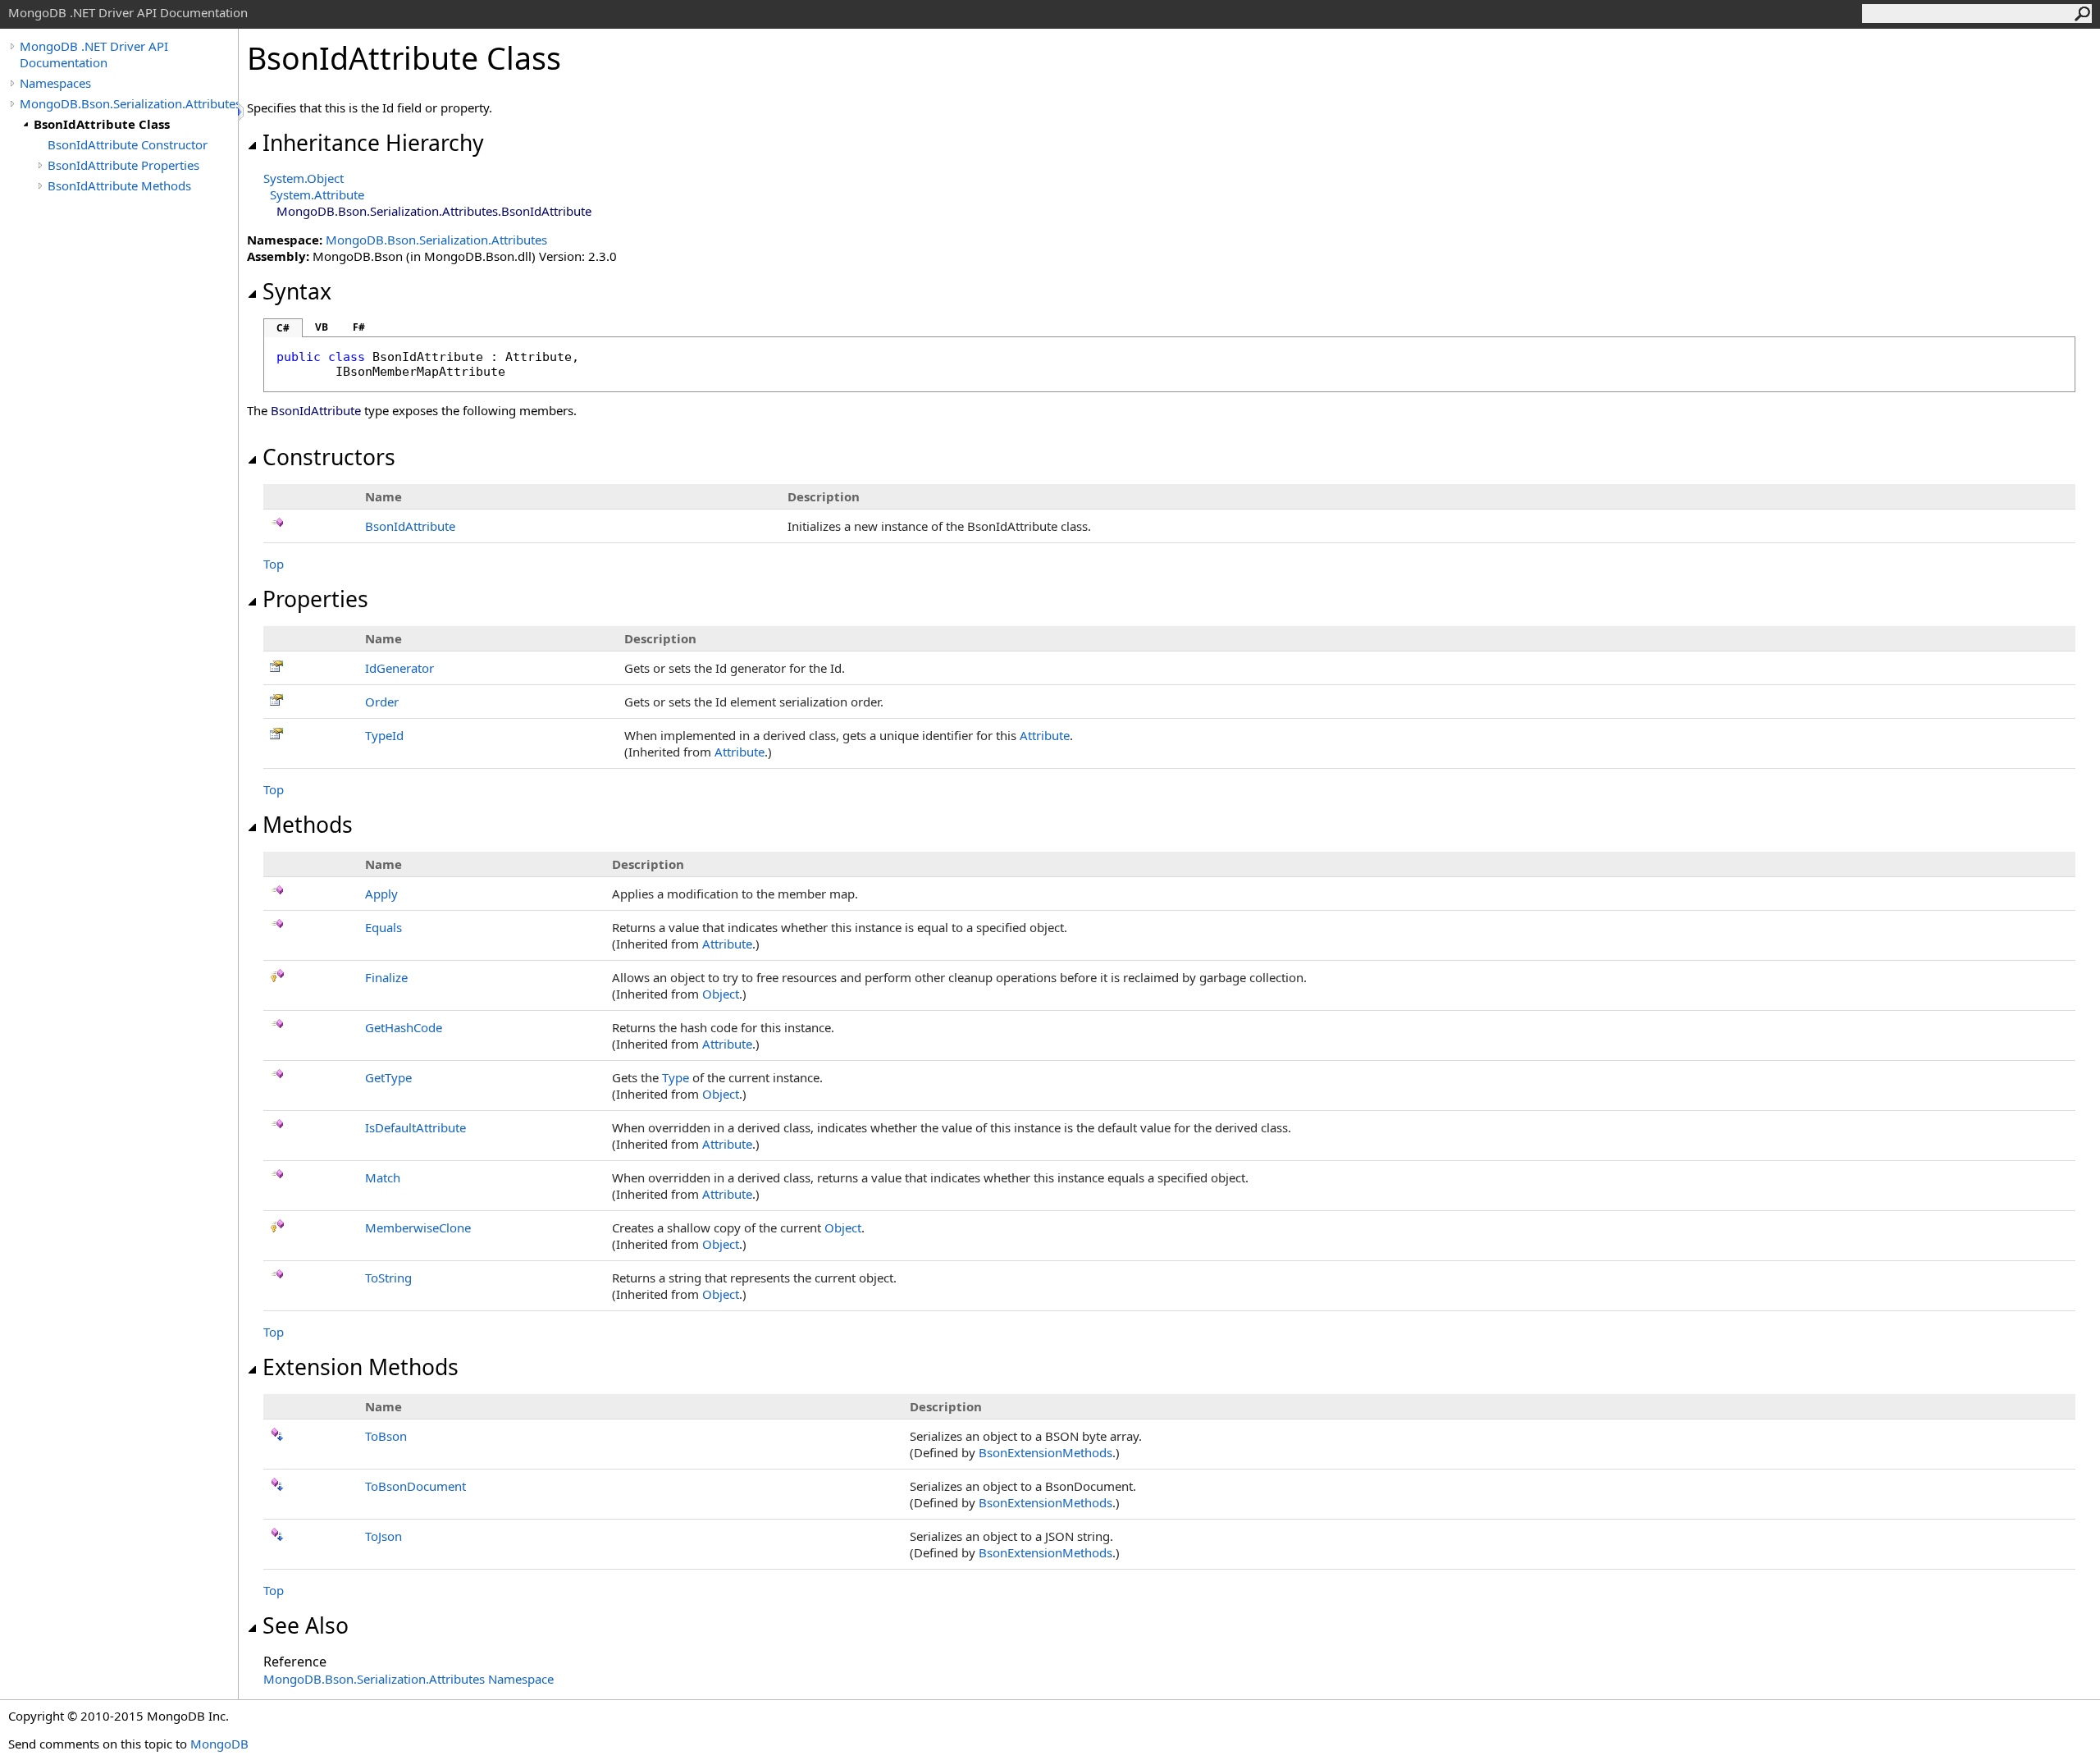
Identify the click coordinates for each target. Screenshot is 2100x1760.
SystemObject (304, 178)
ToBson (386, 1436)
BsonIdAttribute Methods (119, 185)
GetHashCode (404, 1027)
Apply (381, 894)
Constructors (329, 457)
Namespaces (55, 83)
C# (283, 328)
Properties (315, 599)
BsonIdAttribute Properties (123, 165)
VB (322, 327)
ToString (388, 1278)
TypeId (384, 735)
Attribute (1045, 735)
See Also (306, 1625)
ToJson (383, 1536)
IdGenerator (399, 668)
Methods (308, 825)
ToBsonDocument (415, 1486)
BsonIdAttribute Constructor (128, 144)
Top (274, 564)
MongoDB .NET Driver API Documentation (94, 54)
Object (721, 994)
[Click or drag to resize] (242, 112)
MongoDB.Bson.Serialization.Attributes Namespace (409, 1679)
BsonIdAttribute (410, 526)
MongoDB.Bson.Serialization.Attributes (129, 103)
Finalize (386, 977)
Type (676, 1077)
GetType (388, 1077)
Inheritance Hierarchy (373, 143)
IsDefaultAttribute (415, 1127)
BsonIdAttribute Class (102, 124)
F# (359, 327)
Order (382, 702)
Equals (383, 927)
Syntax (297, 291)
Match (383, 1177)
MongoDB (219, 1744)
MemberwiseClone (418, 1227)
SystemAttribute (317, 194)
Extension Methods (361, 1367)
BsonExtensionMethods (1045, 1452)
